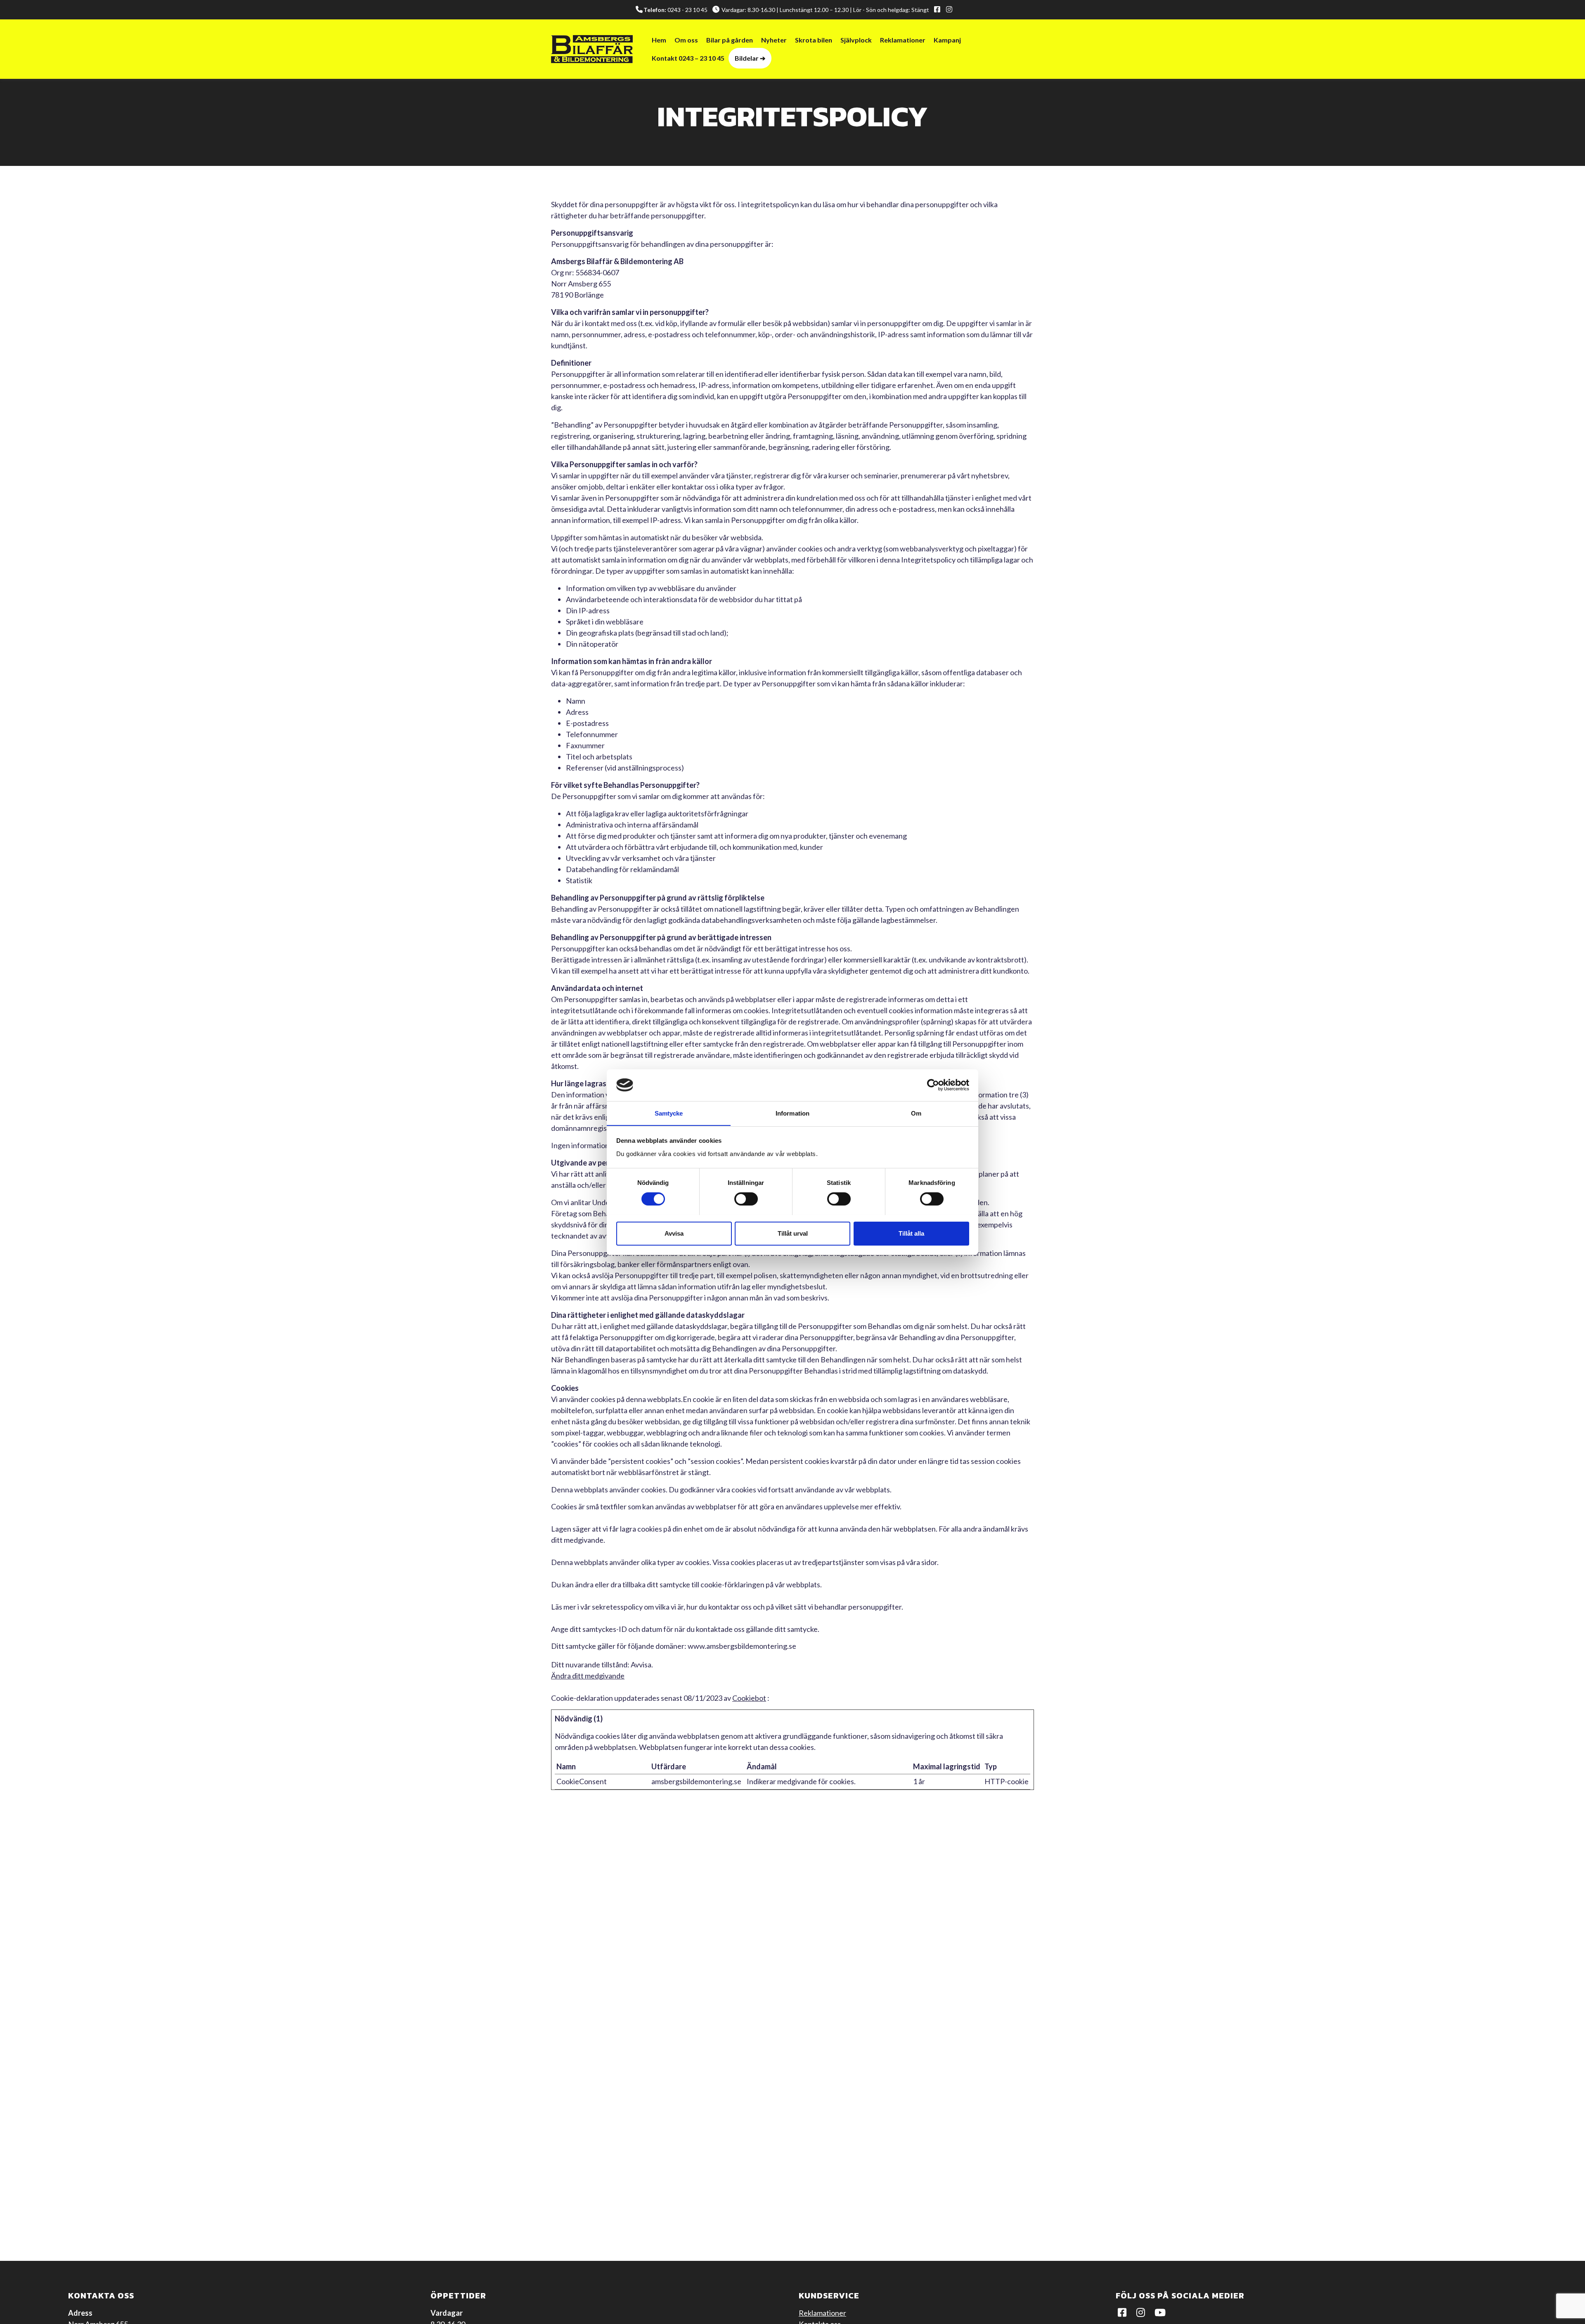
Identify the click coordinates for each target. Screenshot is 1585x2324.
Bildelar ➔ (750, 58)
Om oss (686, 40)
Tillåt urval (793, 1233)
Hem (659, 40)
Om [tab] (916, 1113)
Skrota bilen (814, 40)
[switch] (746, 1199)
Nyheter (774, 40)
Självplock (856, 40)
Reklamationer (903, 40)
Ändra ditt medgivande (588, 1676)
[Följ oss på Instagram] (948, 10)
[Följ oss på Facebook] (936, 10)
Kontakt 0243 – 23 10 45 (688, 58)
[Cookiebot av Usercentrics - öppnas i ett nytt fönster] (933, 1085)
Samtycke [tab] (669, 1113)
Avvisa (674, 1233)
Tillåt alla (911, 1233)
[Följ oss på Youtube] (1162, 2313)
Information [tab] (792, 1113)
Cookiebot (749, 1698)
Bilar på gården (730, 40)
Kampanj (947, 40)
